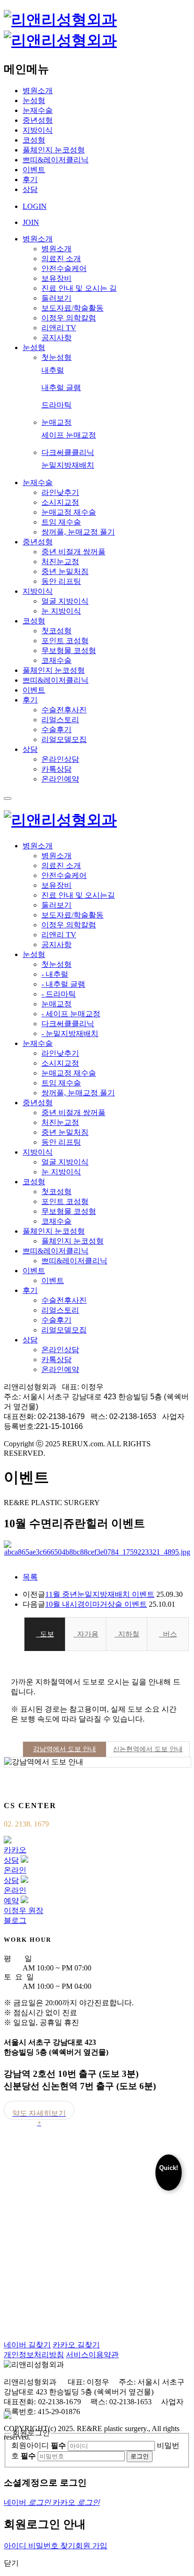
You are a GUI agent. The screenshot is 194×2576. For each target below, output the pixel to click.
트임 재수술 (61, 522)
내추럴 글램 (61, 387)
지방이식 (38, 130)
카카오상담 (15, 1855)
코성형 (34, 140)
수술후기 (57, 730)
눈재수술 (38, 110)
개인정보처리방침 (34, 2355)
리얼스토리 (60, 720)
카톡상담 (57, 769)
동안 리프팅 (61, 581)
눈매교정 (57, 422)
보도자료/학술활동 (73, 308)
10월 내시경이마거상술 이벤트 (96, 1604)
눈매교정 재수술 (69, 512)
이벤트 (34, 170)
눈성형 (34, 100)
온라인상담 (60, 759)
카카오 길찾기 (76, 2345)
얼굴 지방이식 (65, 601)
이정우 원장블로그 (24, 1915)
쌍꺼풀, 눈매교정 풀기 (78, 532)
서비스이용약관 (92, 2355)
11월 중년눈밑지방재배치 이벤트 (100, 1594)
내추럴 (53, 370)
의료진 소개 (61, 259)
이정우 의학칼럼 (69, 318)
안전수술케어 (64, 268)
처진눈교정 (60, 562)
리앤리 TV (59, 328)
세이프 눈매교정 (69, 435)
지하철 (127, 1634)
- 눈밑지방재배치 (70, 1033)
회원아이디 (39, 2445)
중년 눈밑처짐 (65, 571)
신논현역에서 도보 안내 (148, 1749)
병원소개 (38, 91)
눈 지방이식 (61, 611)
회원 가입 (91, 2546)
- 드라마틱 (59, 994)
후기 (30, 179)
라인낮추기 (60, 492)
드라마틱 (57, 405)
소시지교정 (60, 502)
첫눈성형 (57, 357)
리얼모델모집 (64, 739)
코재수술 (57, 660)
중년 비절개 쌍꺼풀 (73, 552)
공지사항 (57, 338)
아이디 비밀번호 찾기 (40, 2546)
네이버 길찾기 (27, 2345)
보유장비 (57, 278)
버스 (168, 1634)
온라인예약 (60, 779)
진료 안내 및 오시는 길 (79, 288)
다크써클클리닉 (68, 452)
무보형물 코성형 (69, 650)
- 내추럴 (55, 974)
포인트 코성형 (65, 641)
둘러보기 (57, 298)
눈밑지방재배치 (68, 465)
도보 (45, 1634)
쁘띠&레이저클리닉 (56, 160)
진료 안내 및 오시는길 (78, 895)
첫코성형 (57, 631)
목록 (30, 1577)
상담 (30, 189)
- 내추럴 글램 (63, 984)
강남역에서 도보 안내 (65, 1749)
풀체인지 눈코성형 (54, 150)
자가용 (86, 1634)
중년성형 (38, 120)
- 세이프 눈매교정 (71, 1014)
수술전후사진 (64, 710)
